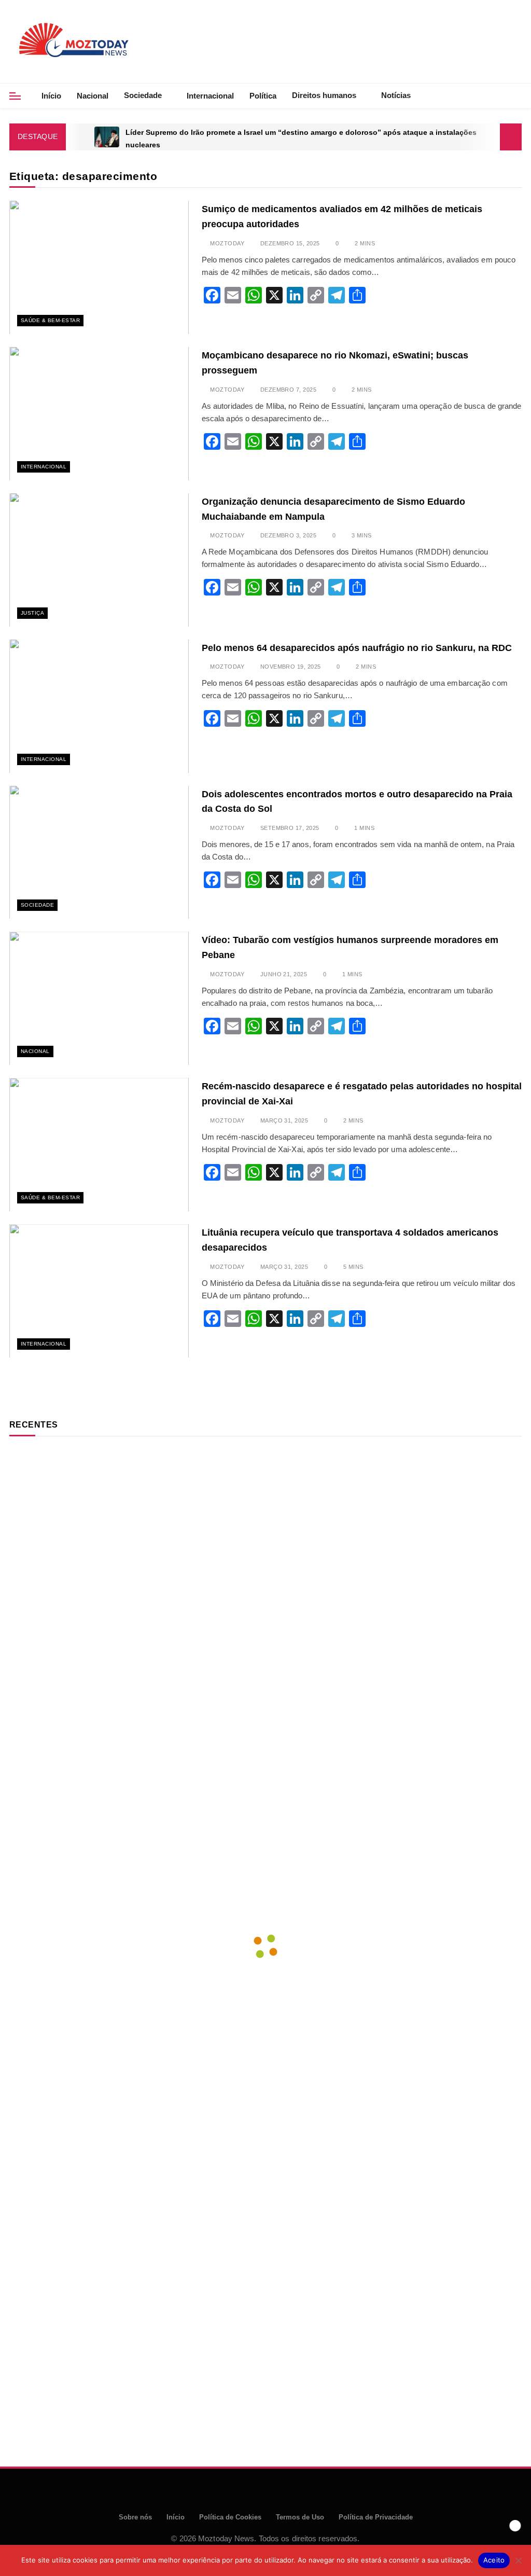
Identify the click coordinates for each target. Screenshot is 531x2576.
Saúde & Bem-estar (50, 320)
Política (263, 96)
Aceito (494, 2560)
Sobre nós (135, 2517)
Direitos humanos (324, 95)
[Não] (518, 2560)
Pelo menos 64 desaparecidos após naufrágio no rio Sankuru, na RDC (357, 648)
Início (51, 96)
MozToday (227, 243)
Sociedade (143, 95)
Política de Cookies (230, 2517)
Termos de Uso (300, 2517)
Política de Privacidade (376, 2517)
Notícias (396, 95)
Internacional (210, 96)
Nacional (93, 96)
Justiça (32, 613)
